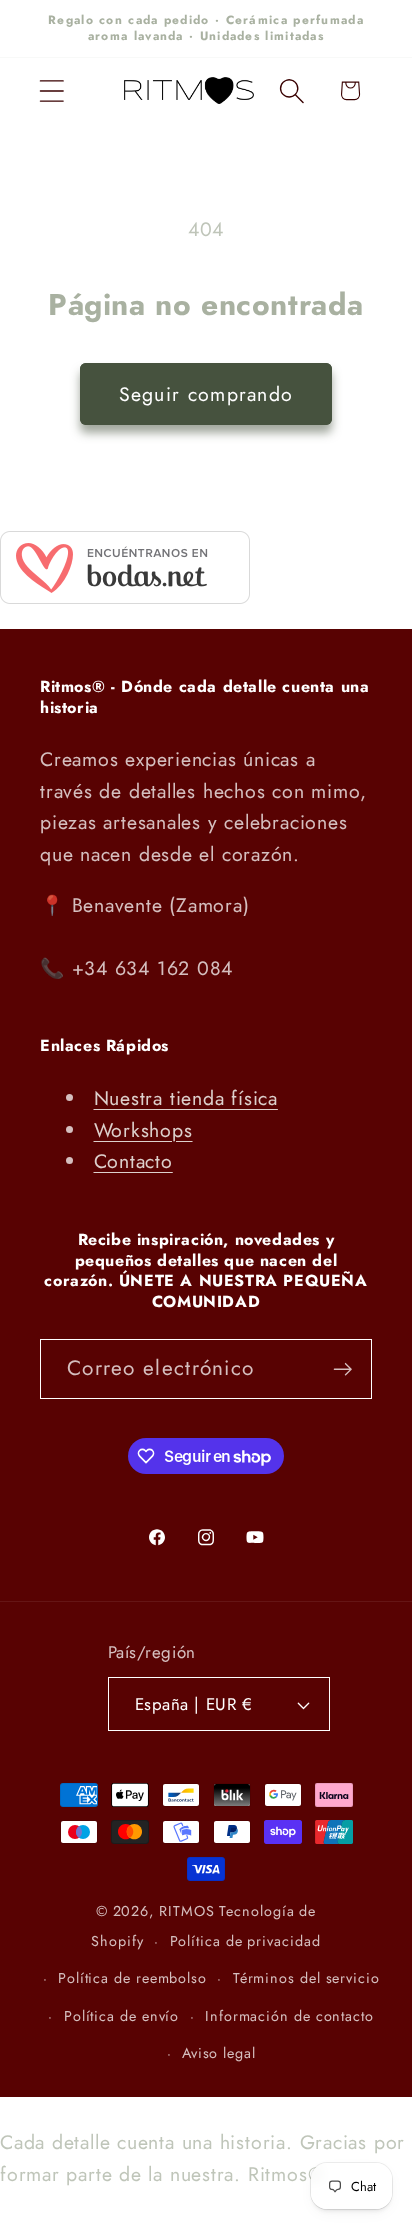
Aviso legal (219, 2053)
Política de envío (121, 2016)
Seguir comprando (206, 394)
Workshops (143, 1130)
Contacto (133, 1161)
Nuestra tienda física (186, 1098)
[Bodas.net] (125, 597)
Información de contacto (289, 2016)
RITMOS (189, 1911)
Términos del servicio (306, 1978)
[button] (51, 90)
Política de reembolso (132, 1978)
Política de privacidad (245, 1941)
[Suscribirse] (342, 1369)
